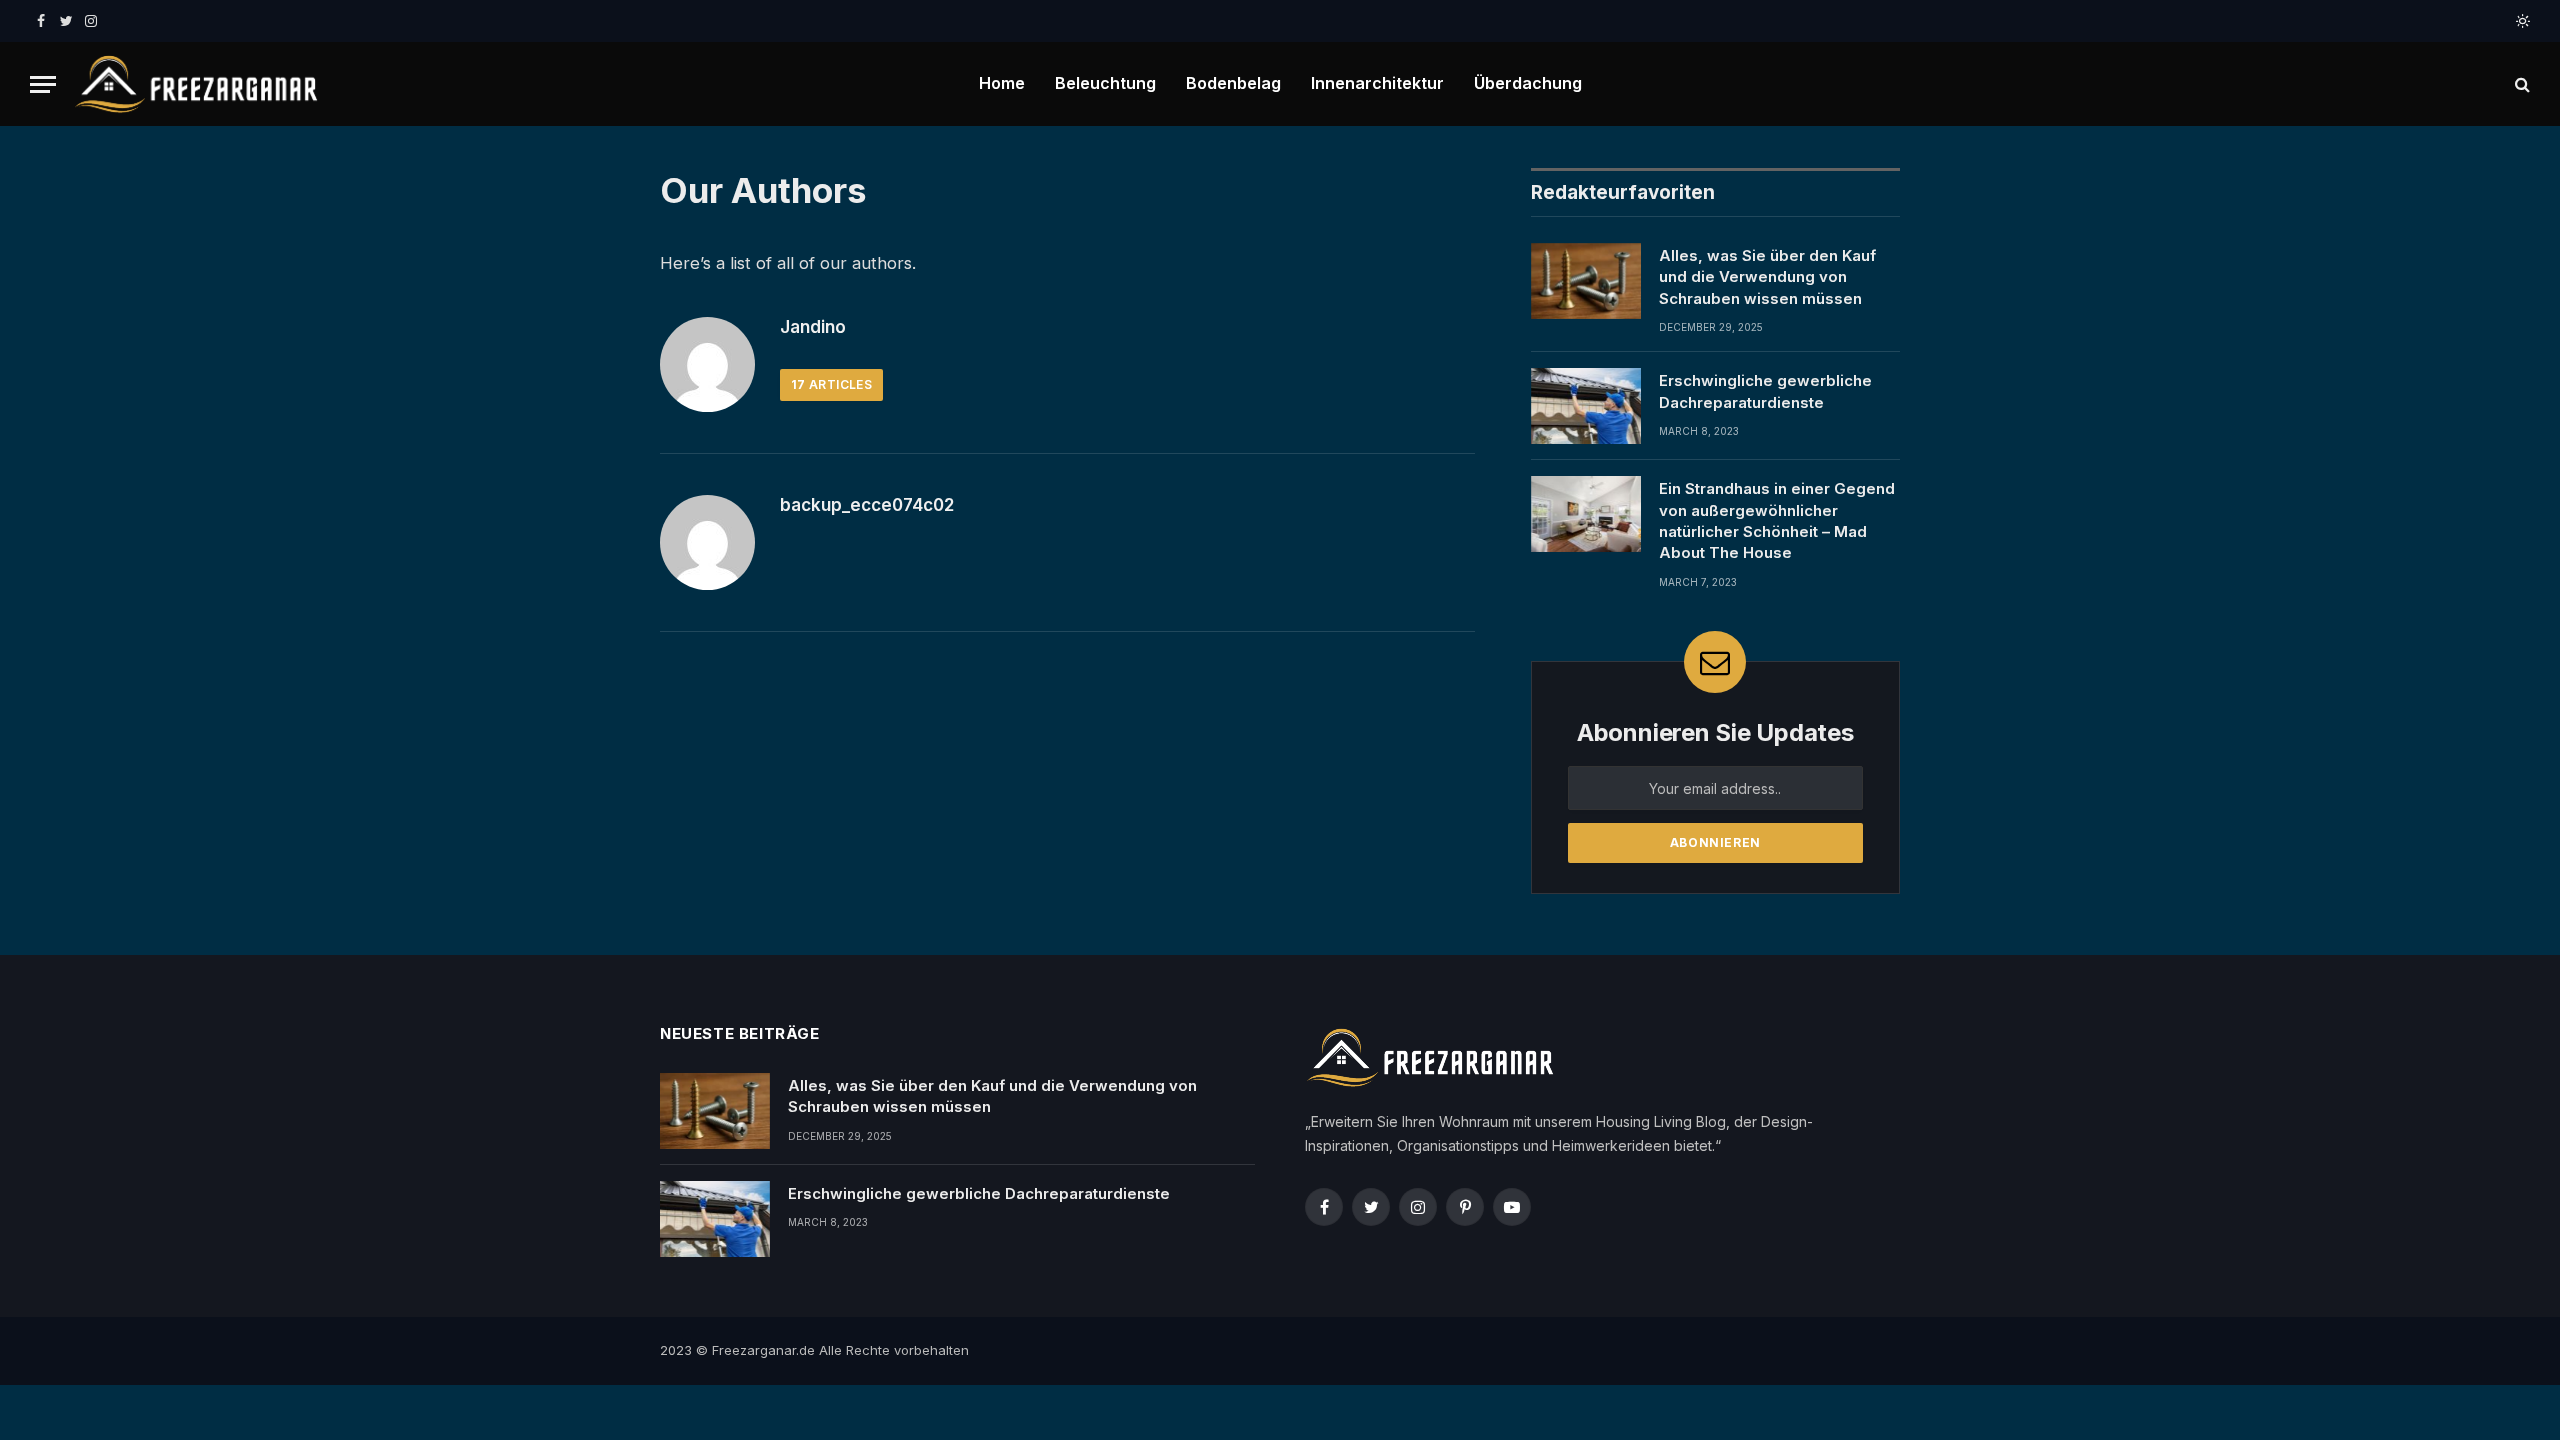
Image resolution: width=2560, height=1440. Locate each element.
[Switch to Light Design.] (2521, 21)
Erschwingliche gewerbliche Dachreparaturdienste (1765, 391)
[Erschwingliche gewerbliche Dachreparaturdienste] (1586, 406)
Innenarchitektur (1377, 83)
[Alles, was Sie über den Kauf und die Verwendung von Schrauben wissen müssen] (1586, 281)
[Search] (2520, 84)
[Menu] (43, 84)
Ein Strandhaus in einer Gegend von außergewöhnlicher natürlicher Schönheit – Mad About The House (1777, 520)
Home (1002, 83)
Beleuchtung (1105, 83)
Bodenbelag (1233, 83)
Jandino (813, 327)
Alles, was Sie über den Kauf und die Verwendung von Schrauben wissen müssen (1767, 277)
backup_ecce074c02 (867, 505)
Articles (831, 384)
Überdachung (1528, 83)
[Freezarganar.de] (196, 84)
